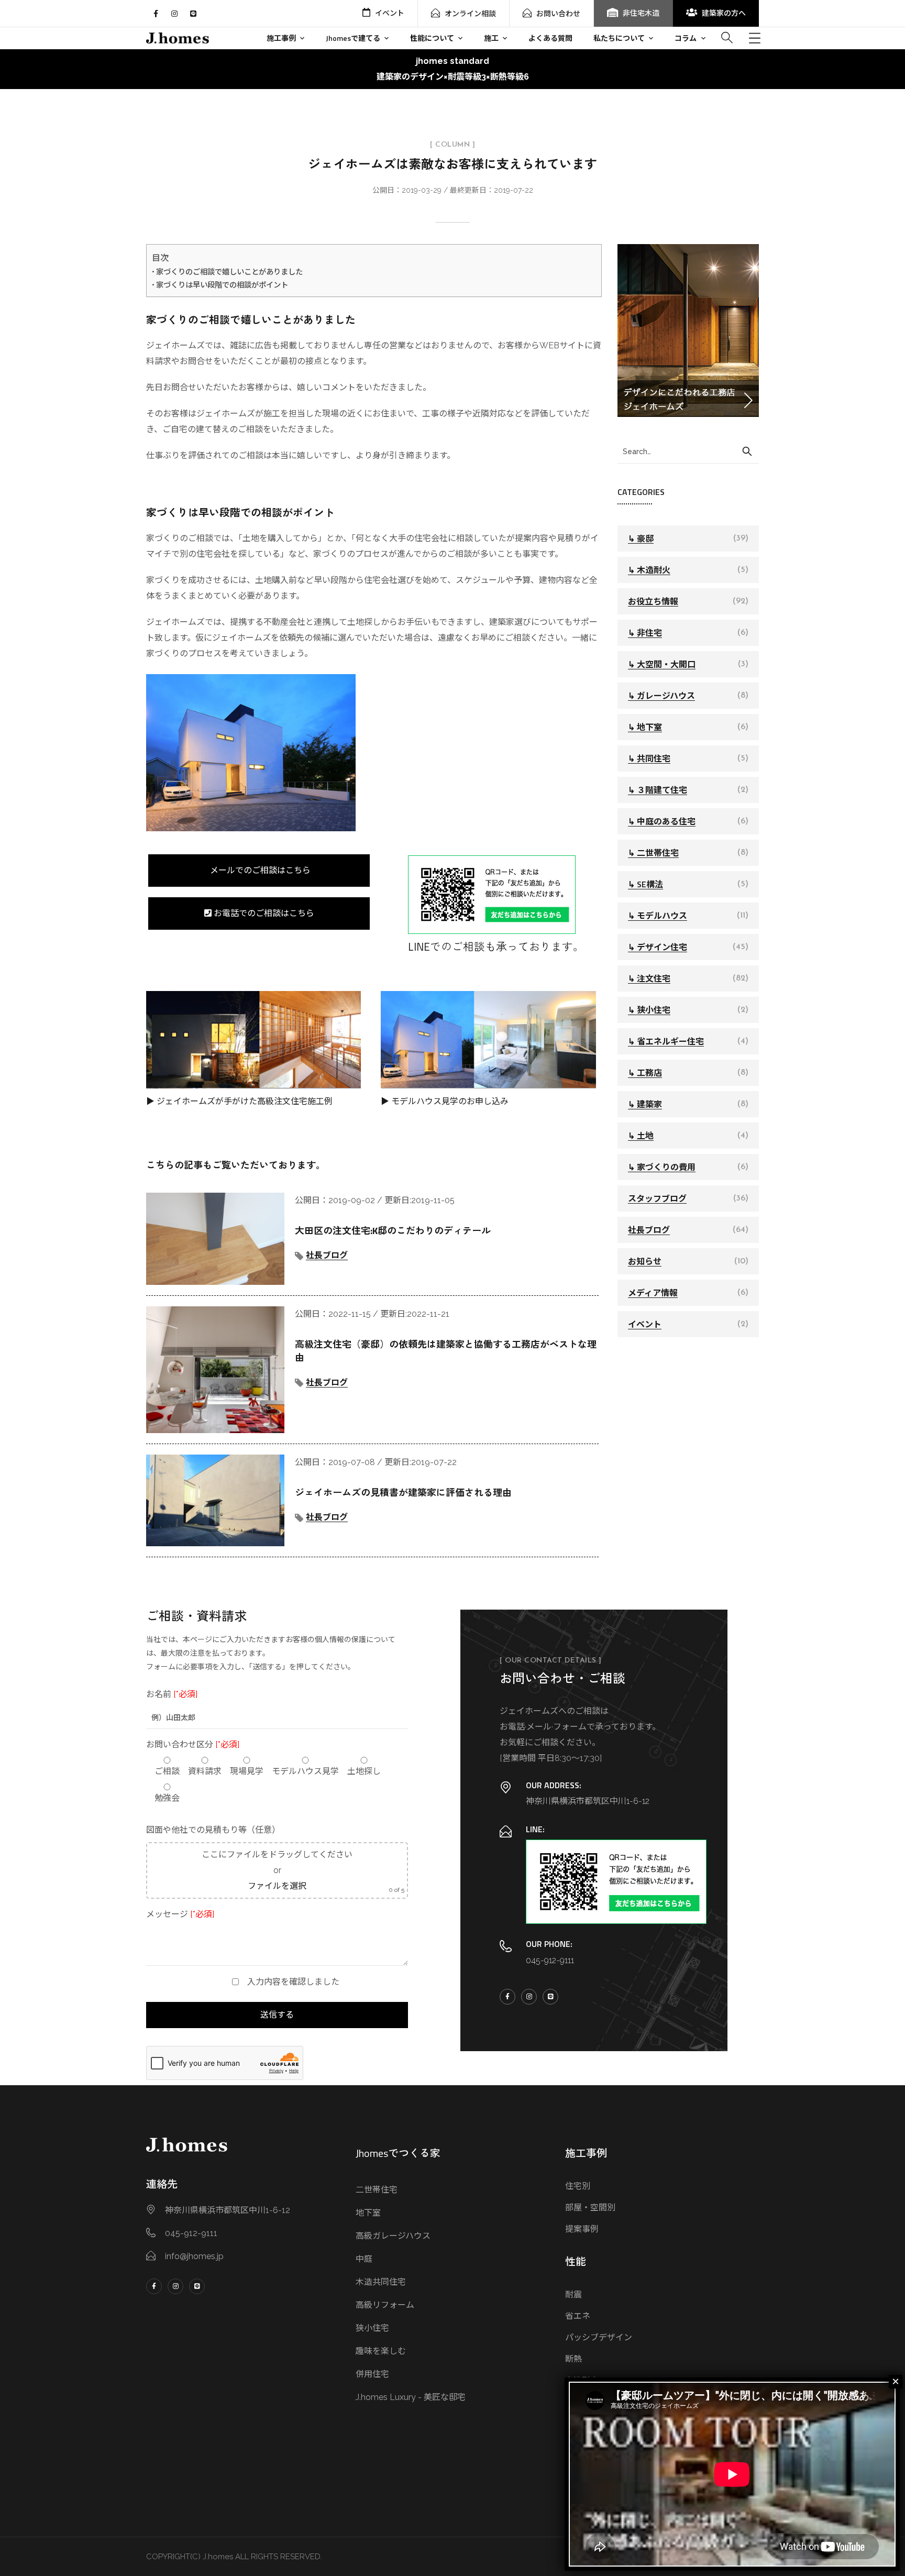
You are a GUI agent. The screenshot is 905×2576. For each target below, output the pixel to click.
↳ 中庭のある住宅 (662, 821)
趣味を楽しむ (381, 2351)
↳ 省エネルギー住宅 (666, 1041)
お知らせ (645, 1261)
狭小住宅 (372, 2328)
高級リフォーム (385, 2305)
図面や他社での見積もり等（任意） (213, 1830)
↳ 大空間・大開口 (662, 664)
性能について (432, 38)
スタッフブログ (657, 1198)
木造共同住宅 (381, 2282)
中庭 (364, 2259)
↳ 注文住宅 (649, 978)
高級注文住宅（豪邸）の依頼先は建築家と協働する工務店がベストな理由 (446, 1351)
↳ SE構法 (645, 884)
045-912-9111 (550, 1960)
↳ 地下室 (645, 727)
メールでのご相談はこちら (259, 870)
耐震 (573, 2294)
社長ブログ (327, 1255)
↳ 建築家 (645, 1104)
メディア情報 (653, 1293)
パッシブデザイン (599, 2337)
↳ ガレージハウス (661, 696)
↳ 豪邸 (641, 538)
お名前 (172, 1694)
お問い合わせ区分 (193, 1744)
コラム (686, 38)
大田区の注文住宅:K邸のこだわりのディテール (393, 1231)
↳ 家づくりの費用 (662, 1167)
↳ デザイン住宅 (658, 947)
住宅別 (578, 2186)
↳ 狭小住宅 (649, 1010)
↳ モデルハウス (658, 916)
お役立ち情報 (653, 601)
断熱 (573, 2359)
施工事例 (281, 38)
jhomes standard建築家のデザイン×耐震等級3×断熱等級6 (453, 69)
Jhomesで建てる (353, 38)
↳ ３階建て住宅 (658, 790)
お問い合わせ (558, 14)
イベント (390, 13)
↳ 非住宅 (645, 633)
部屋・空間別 (590, 2208)
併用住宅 (372, 2374)
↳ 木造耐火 (649, 570)
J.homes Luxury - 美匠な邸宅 (411, 2397)
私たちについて (619, 38)
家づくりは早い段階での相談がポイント (222, 285)
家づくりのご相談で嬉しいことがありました (229, 272)
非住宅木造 (641, 13)
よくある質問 (550, 38)
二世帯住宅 (377, 2190)
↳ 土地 (641, 1136)
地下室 (368, 2213)
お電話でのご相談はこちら (263, 913)
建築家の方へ (724, 13)
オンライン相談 (470, 14)
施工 (491, 38)
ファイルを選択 (277, 1886)
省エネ (578, 2316)
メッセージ (180, 1914)
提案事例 (582, 2229)
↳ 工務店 (645, 1073)
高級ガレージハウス (393, 2236)
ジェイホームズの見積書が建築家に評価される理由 (403, 1493)
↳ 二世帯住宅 (653, 853)
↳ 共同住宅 (649, 758)
